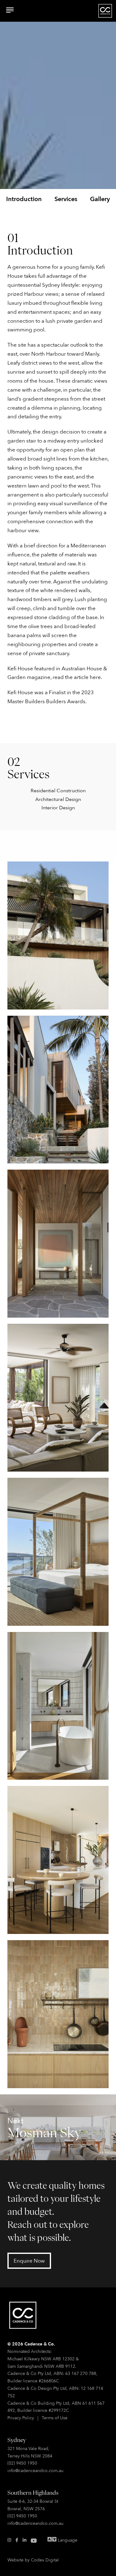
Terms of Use (55, 2418)
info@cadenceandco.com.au (35, 2470)
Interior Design (58, 807)
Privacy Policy (21, 2418)
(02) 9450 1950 (22, 2463)
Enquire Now (29, 2261)
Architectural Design (58, 799)
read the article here (77, 677)
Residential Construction (58, 790)
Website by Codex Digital (33, 2560)
